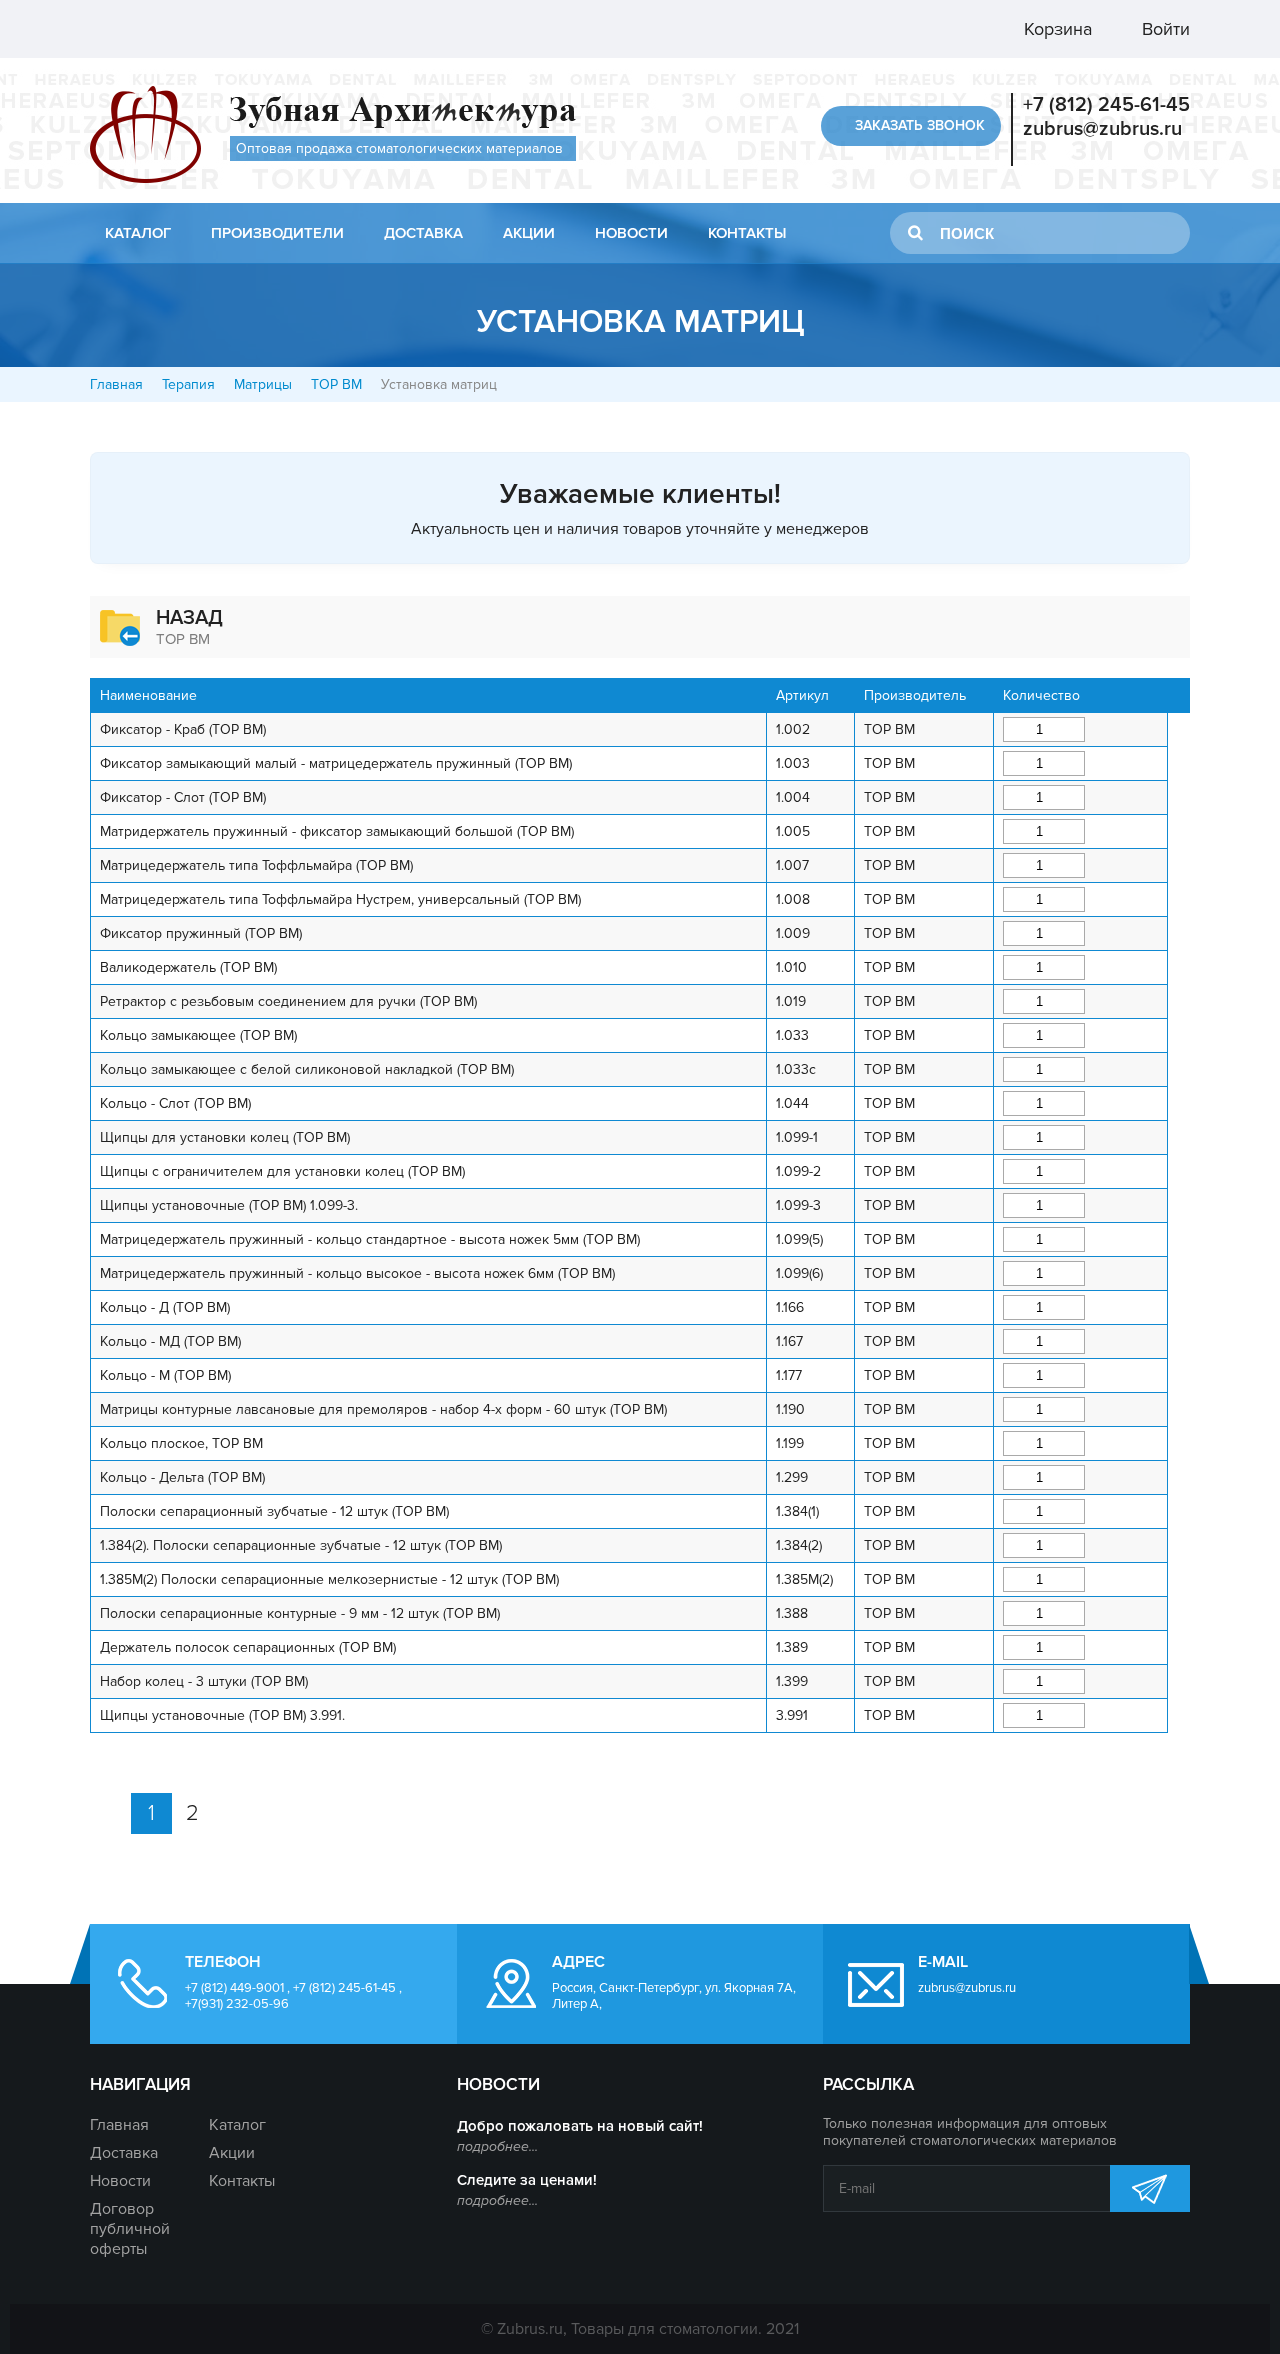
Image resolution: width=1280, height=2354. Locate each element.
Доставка (423, 233)
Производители (277, 233)
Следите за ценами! (527, 2180)
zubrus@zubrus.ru (1102, 129)
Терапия (188, 384)
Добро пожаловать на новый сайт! (580, 2126)
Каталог (138, 233)
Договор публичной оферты (130, 2229)
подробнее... (497, 2146)
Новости (631, 233)
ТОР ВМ (336, 384)
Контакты (747, 233)
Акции (529, 233)
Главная (116, 384)
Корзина (1055, 29)
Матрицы (263, 384)
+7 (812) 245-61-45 (1106, 105)
